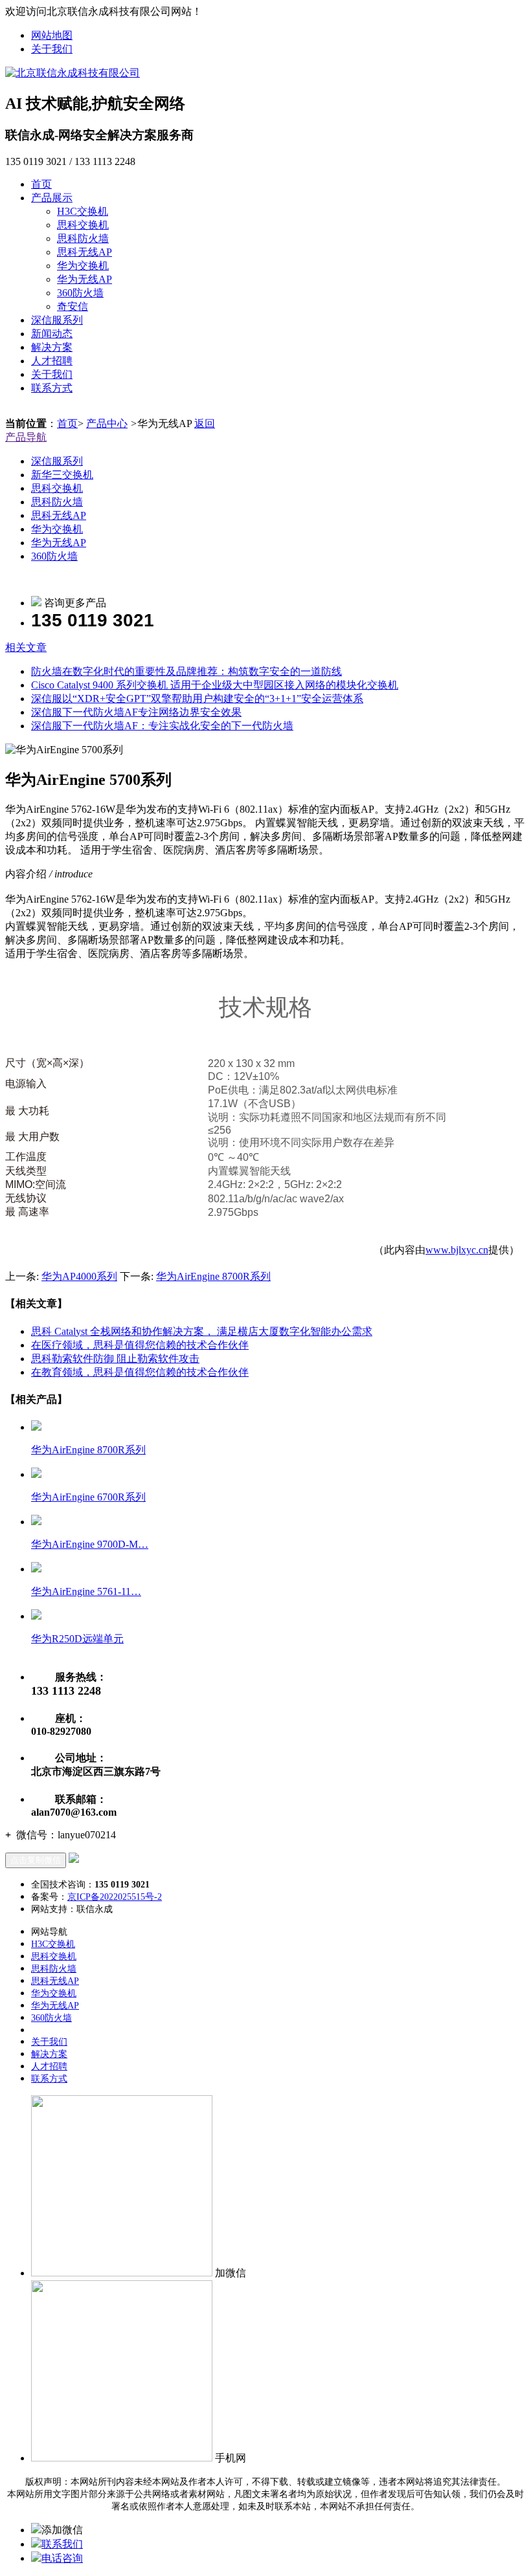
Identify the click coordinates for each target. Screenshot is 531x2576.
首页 (41, 184)
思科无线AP (85, 252)
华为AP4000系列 (79, 1276)
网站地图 (52, 35)
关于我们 (52, 49)
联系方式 (52, 388)
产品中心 (107, 424)
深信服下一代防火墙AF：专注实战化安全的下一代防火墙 (162, 726)
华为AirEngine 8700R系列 (213, 1276)
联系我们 (62, 2544)
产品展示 (52, 198)
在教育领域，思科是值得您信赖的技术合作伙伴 (140, 1372)
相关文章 (26, 647)
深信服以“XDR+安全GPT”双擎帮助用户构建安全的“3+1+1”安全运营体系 (197, 699)
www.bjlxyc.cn (457, 1250)
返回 (205, 424)
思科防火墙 (83, 238)
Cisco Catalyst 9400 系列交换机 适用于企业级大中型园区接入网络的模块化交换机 (215, 685)
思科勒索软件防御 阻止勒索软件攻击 (115, 1359)
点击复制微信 (36, 1860)
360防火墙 (80, 293)
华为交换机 (83, 266)
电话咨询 (62, 2558)
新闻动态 (52, 334)
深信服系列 (57, 320)
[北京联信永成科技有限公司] (73, 73)
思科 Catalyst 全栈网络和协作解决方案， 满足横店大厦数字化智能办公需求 (202, 1331)
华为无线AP (85, 279)
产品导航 (26, 437)
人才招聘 (52, 361)
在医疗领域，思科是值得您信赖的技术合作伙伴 (140, 1345)
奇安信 (73, 306)
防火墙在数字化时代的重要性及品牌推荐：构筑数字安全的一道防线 (186, 671)
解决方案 (52, 347)
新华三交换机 (62, 475)
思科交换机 (83, 225)
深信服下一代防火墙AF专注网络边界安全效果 (136, 712)
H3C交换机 (83, 211)
